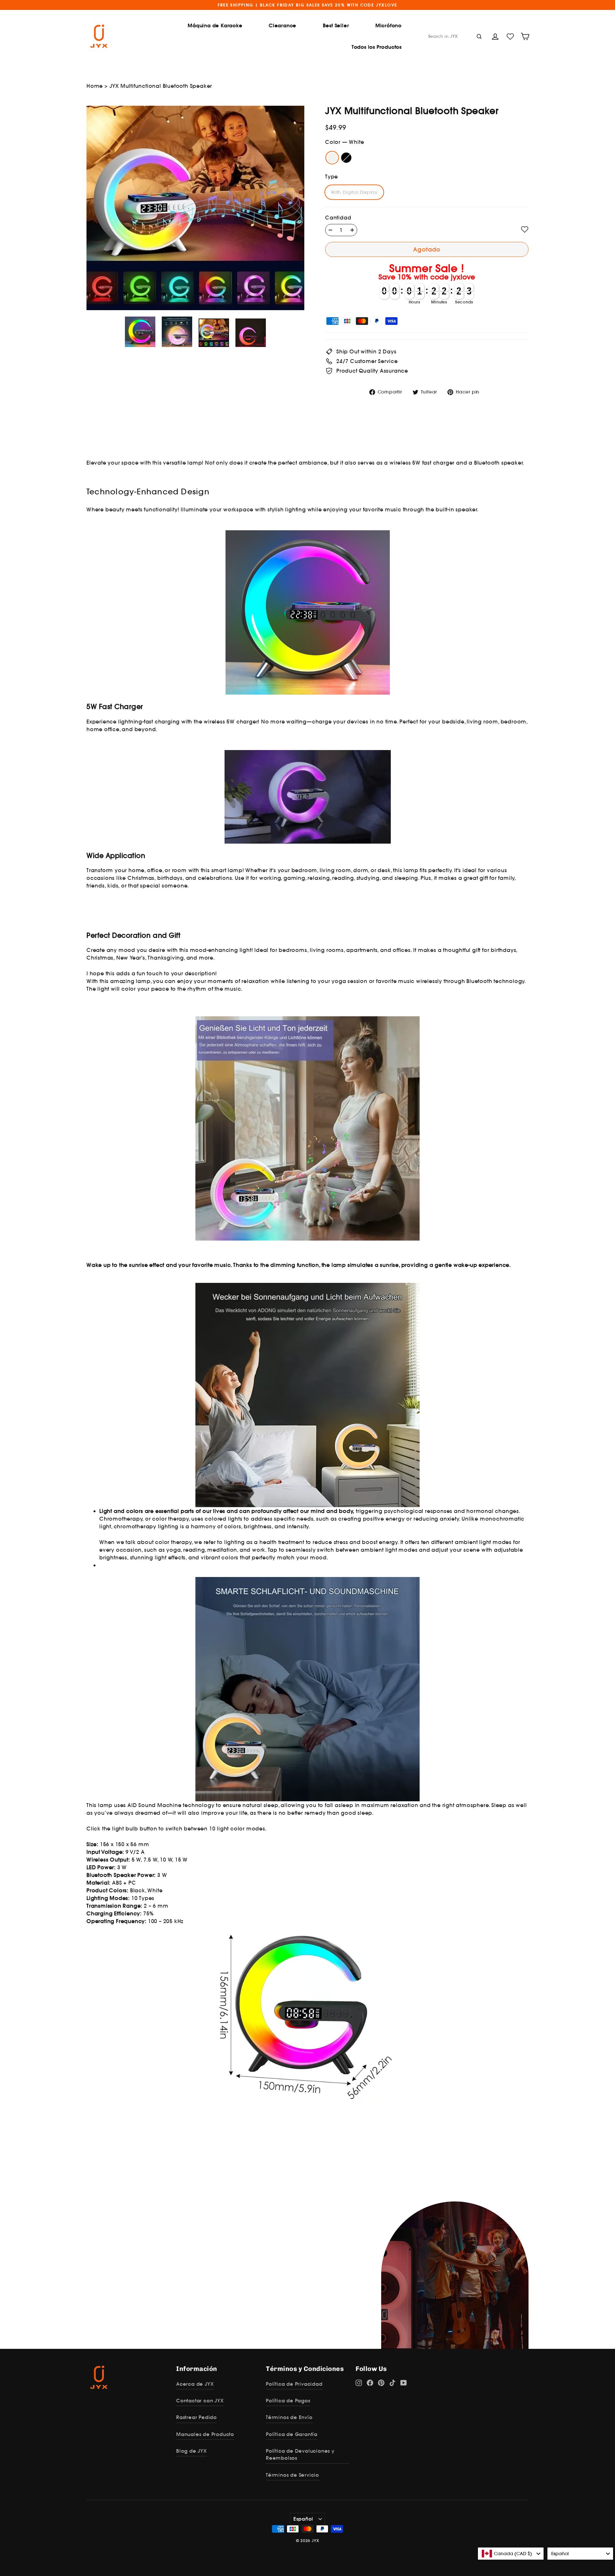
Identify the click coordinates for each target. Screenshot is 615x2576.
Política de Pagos (288, 2401)
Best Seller (336, 25)
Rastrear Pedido (197, 2417)
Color (344, 142)
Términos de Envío (289, 2417)
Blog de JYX (192, 2451)
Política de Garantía (292, 2434)
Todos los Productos (377, 47)
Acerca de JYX (195, 2384)
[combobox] (511, 2554)
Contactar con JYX (200, 2401)
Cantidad (338, 218)
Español (303, 2519)
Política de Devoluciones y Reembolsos (300, 2454)
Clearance (283, 25)
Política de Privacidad (294, 2384)
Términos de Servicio (292, 2475)
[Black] (346, 158)
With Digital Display (354, 192)
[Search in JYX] (479, 36)
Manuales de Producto (205, 2434)
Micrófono (389, 25)
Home (95, 86)
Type (332, 177)
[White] (332, 158)
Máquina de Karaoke (215, 25)
